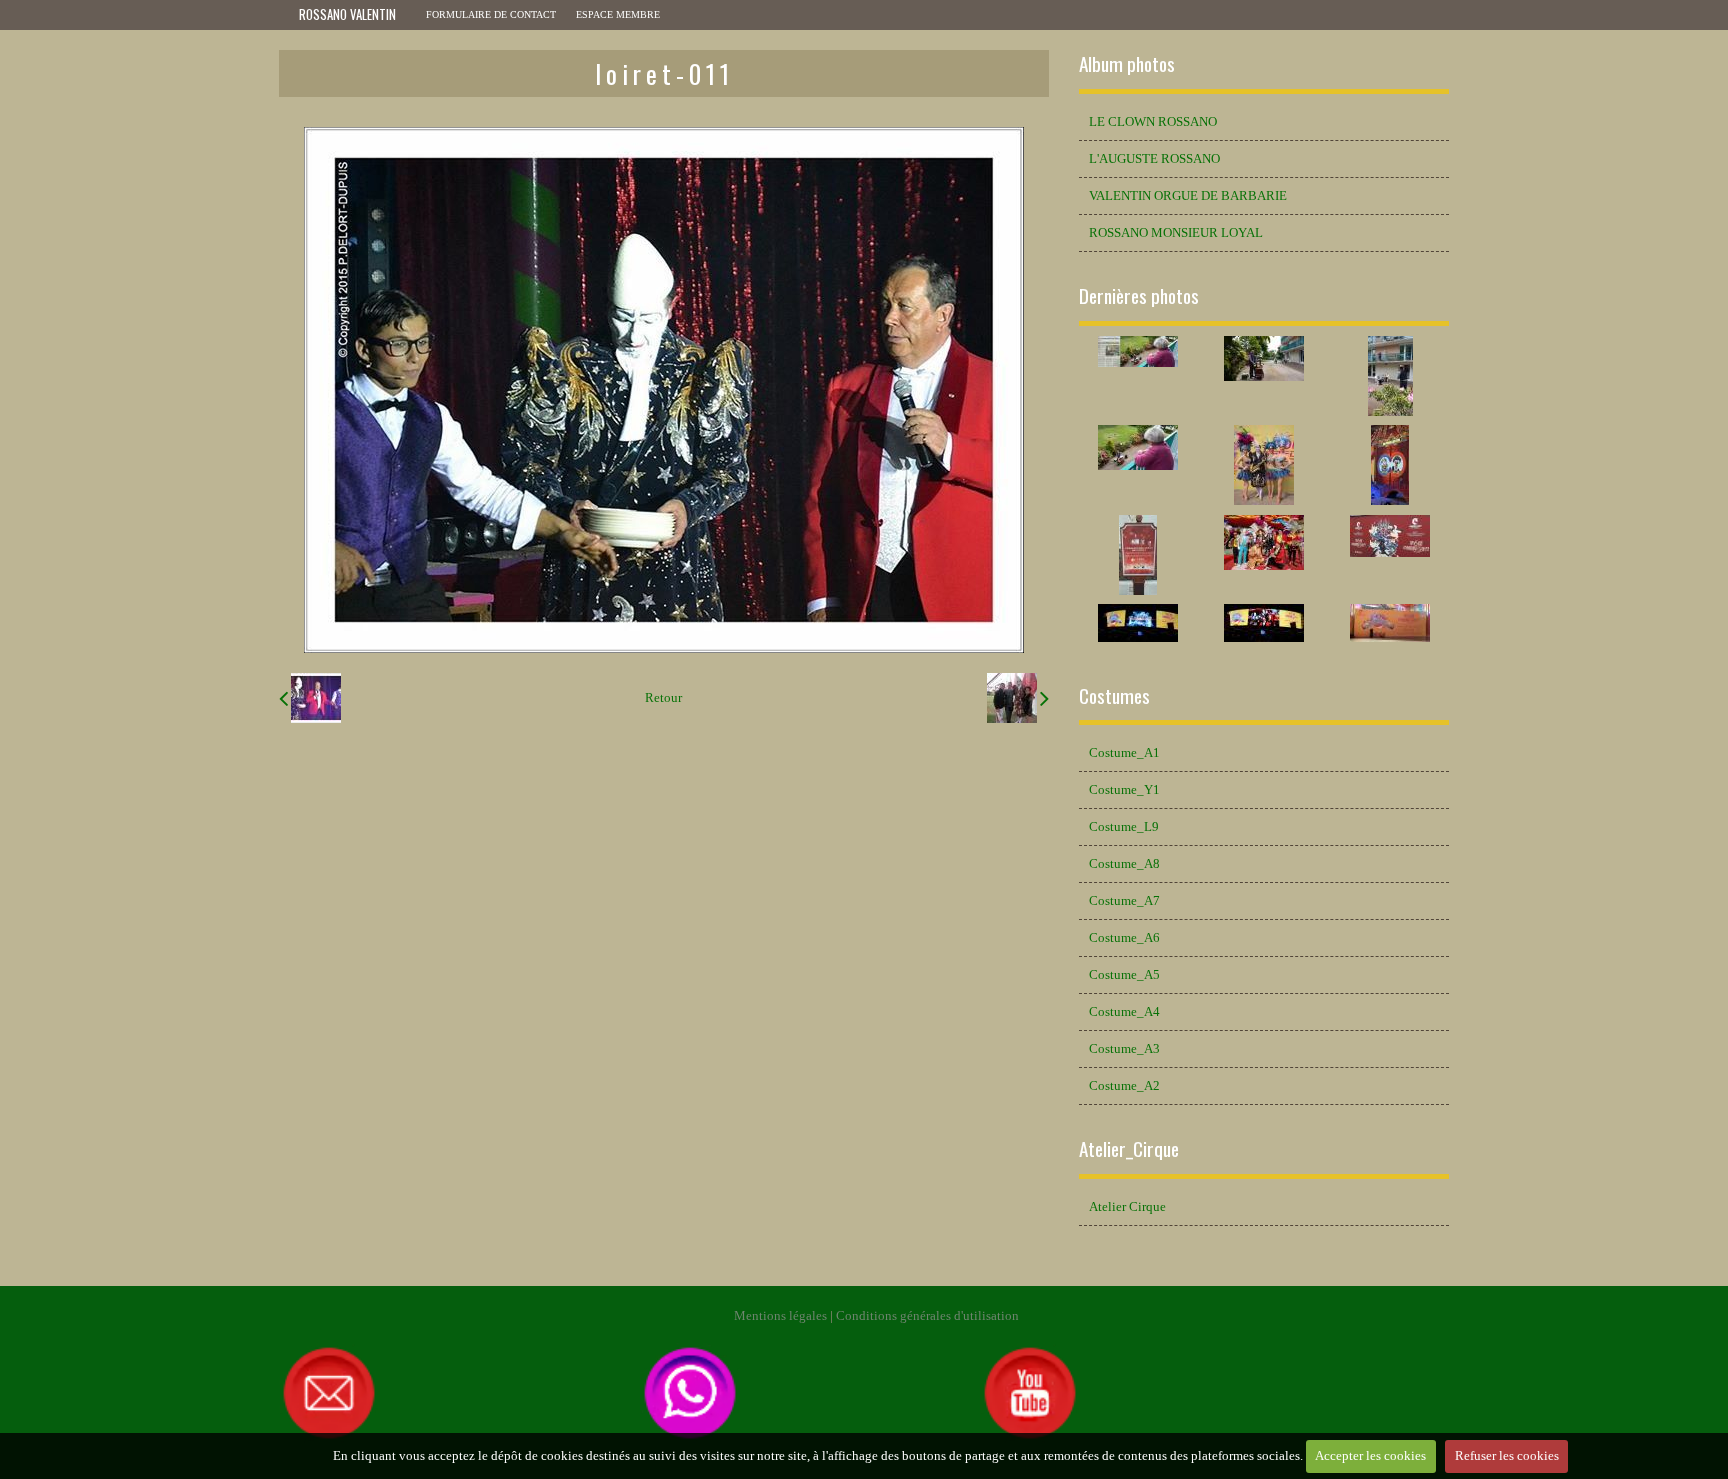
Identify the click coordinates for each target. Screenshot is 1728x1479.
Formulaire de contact (491, 14)
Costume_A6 (1124, 938)
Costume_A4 (1124, 1012)
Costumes (1114, 695)
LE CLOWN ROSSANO (1153, 122)
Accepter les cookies (1370, 1456)
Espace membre (618, 14)
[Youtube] (1030, 1392)
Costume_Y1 (1124, 790)
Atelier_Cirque (1129, 1148)
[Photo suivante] (1018, 698)
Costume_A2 (1124, 1086)
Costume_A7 (1124, 901)
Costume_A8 (1124, 864)
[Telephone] (690, 1392)
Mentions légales (780, 1316)
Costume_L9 (1124, 827)
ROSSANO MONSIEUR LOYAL (1176, 233)
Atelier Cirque (1127, 1207)
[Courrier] (459, 1392)
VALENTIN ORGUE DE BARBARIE (1188, 196)
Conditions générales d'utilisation (927, 1316)
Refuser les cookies (1507, 1456)
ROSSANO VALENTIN (347, 14)
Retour (663, 698)
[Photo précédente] (310, 698)
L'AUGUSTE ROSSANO (1154, 159)
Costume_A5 (1124, 975)
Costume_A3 (1124, 1049)
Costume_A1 (1124, 753)
